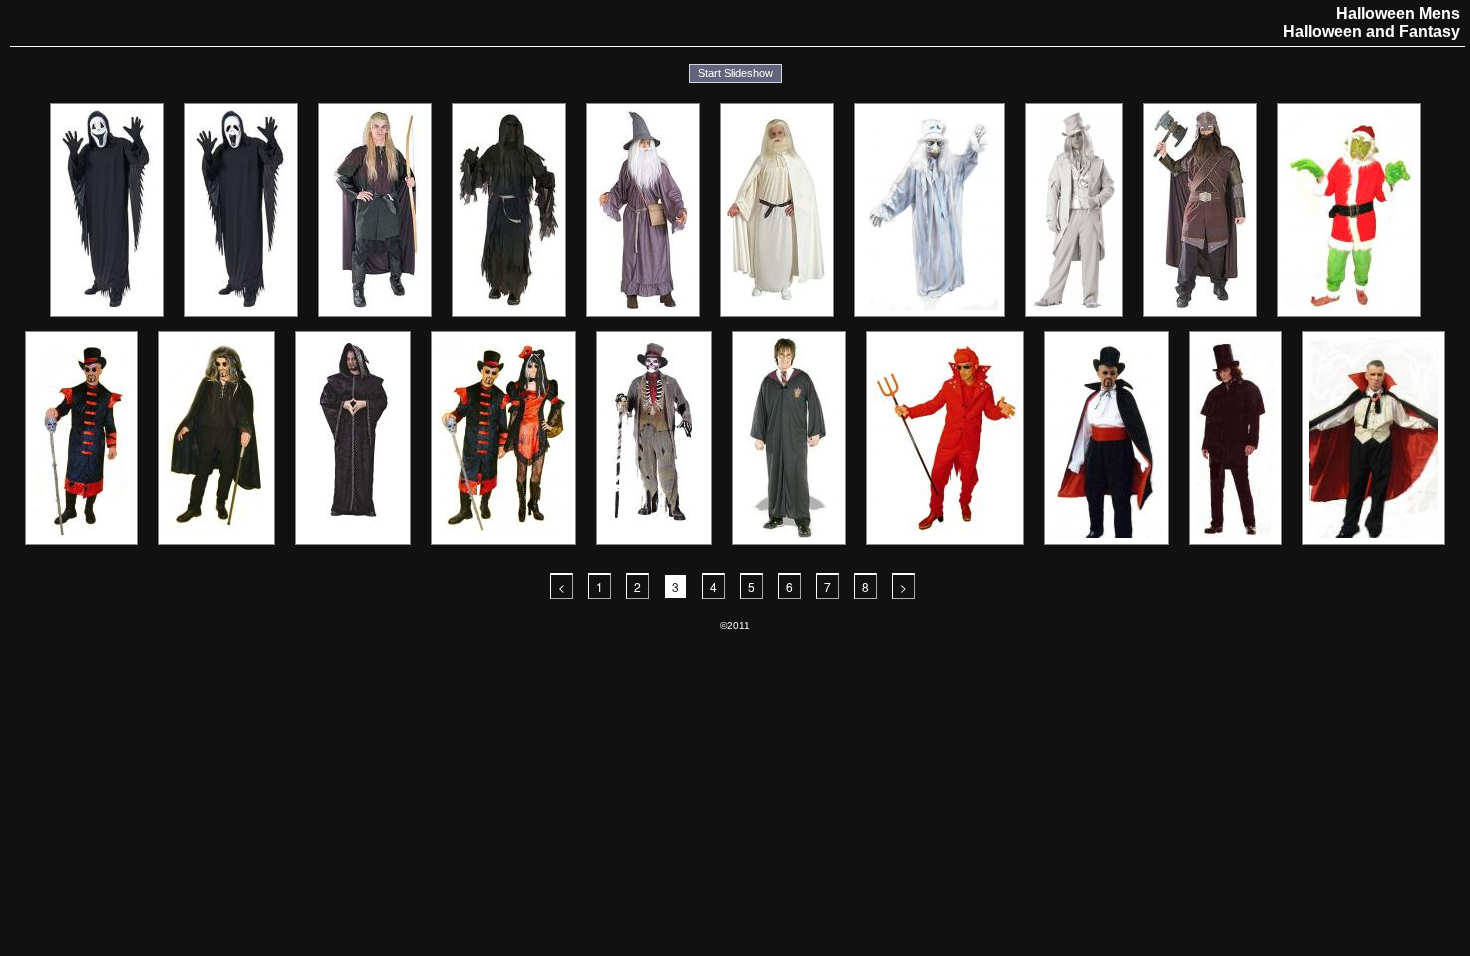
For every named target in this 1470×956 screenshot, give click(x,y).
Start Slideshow (735, 73)
